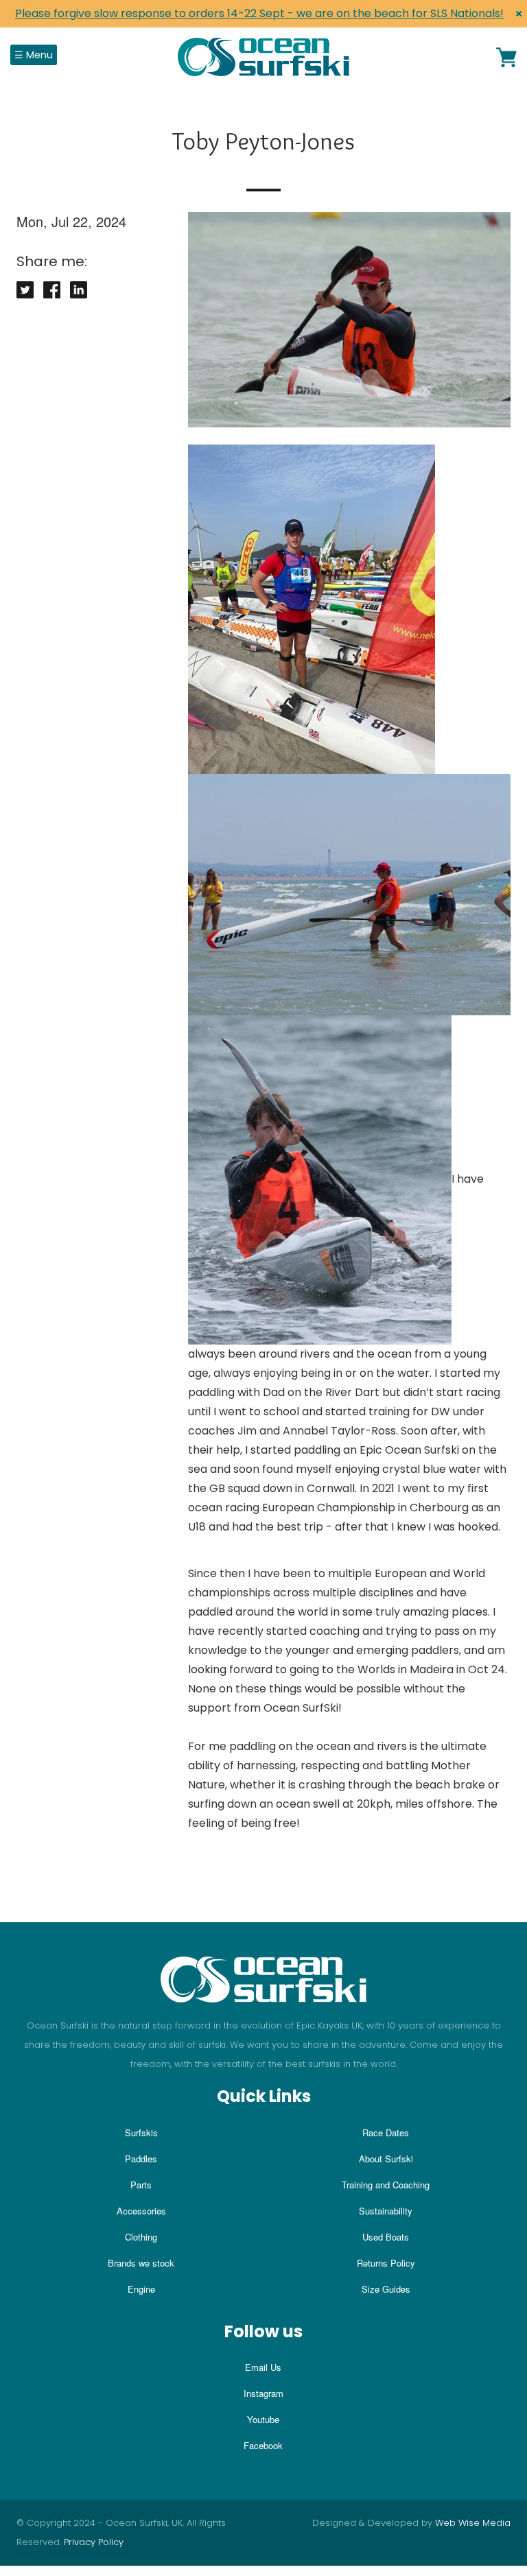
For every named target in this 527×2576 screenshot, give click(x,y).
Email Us (263, 2367)
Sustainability (386, 2211)
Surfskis (141, 2132)
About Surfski (386, 2159)
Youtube (263, 2419)
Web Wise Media (473, 2523)
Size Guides (386, 2289)
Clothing (141, 2237)
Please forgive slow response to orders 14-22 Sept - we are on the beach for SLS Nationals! (259, 13)
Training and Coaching (386, 2185)
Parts (141, 2185)
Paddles (141, 2159)
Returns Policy (386, 2263)
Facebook (263, 2445)
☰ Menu (34, 55)
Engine (141, 2289)
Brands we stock (141, 2263)
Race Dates (386, 2132)
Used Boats (386, 2237)
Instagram (263, 2393)
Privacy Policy (94, 2542)
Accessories (141, 2211)
